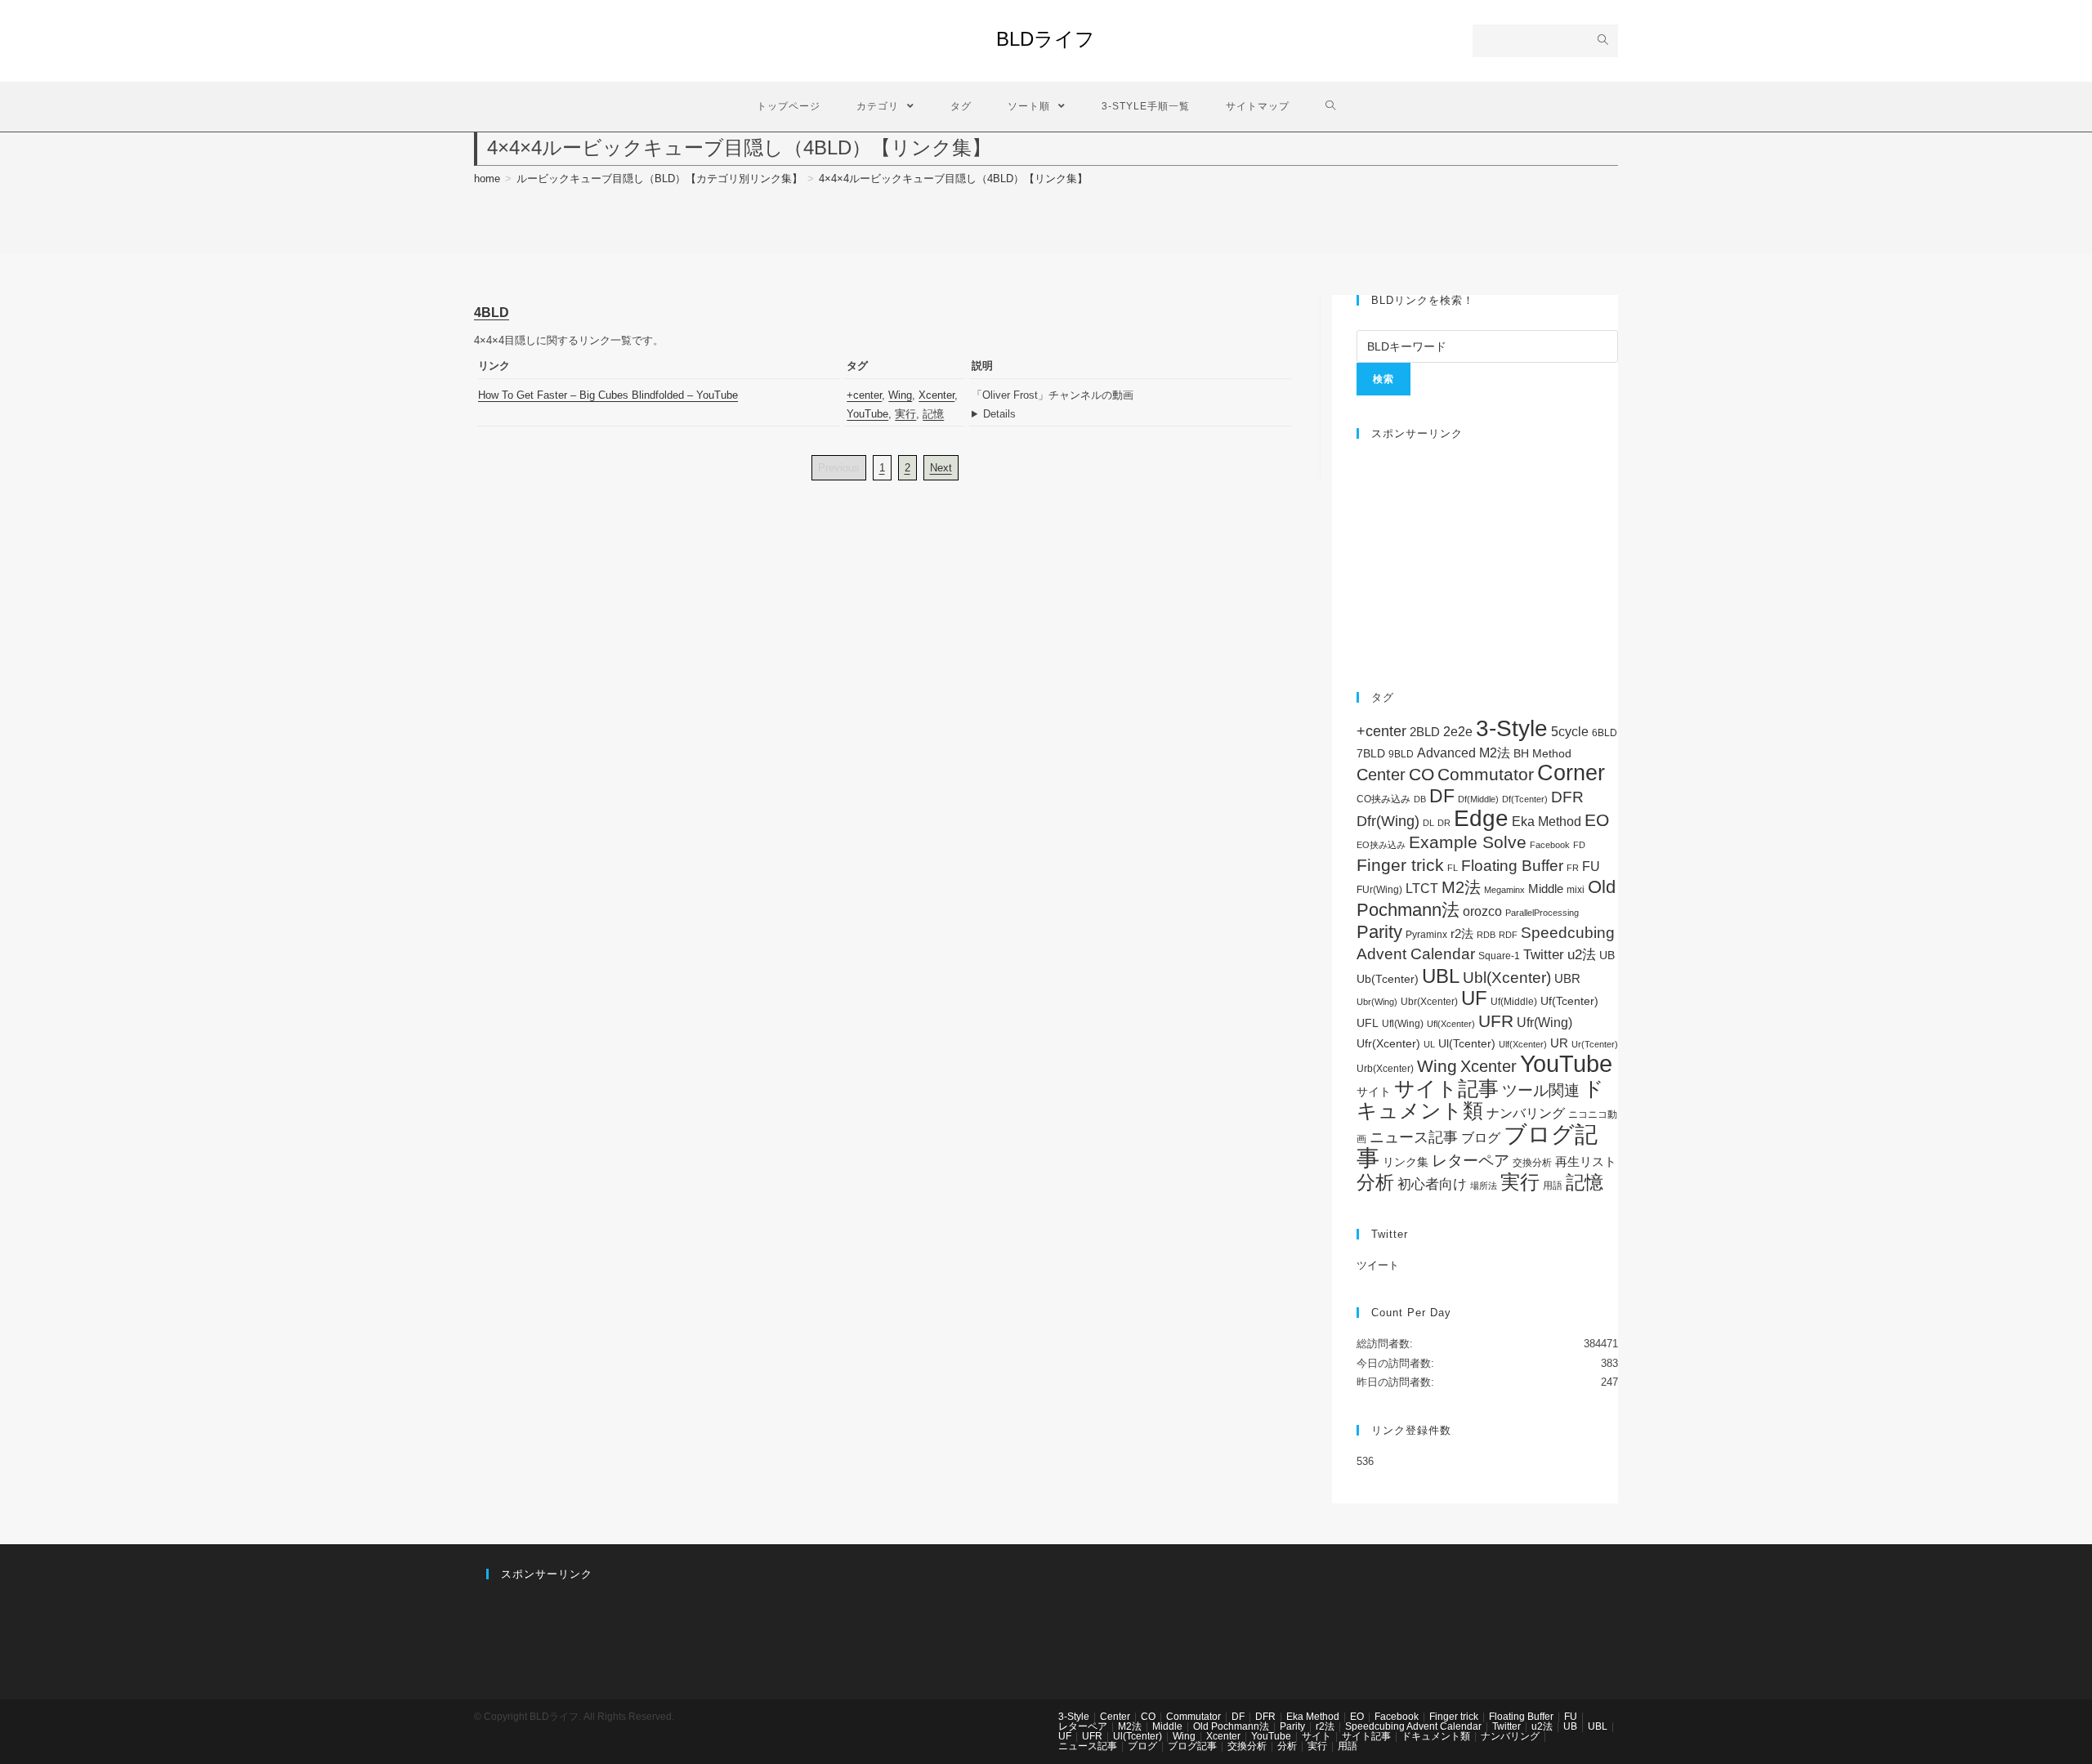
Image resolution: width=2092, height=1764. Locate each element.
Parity (1379, 932)
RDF (1508, 935)
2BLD (1425, 732)
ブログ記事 (1192, 1746)
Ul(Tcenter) (1467, 1043)
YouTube (867, 414)
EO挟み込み (1381, 845)
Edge (1481, 818)
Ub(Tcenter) (1388, 979)
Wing (900, 395)
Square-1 (1499, 956)
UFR (1496, 1021)
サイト (1374, 1092)
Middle (1546, 889)
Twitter (1544, 955)
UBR (1567, 978)
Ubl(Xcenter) (1507, 978)
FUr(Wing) (1379, 890)
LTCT (1422, 889)
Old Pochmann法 (1231, 1726)
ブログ (1481, 1137)
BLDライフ (1046, 39)
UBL (1441, 976)
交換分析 (1532, 1163)
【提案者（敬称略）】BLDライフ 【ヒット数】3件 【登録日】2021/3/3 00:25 (1131, 414)
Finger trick (1400, 865)
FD (1579, 845)
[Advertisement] (1487, 557)
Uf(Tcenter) (1569, 1001)
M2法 (1461, 887)
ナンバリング (1526, 1113)
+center (864, 395)
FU (1591, 866)
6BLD (1605, 733)
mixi (1576, 890)
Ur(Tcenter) (1595, 1044)
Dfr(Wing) (1388, 821)
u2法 (1582, 955)
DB (1420, 799)
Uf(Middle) (1514, 1002)
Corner (1571, 773)
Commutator (1486, 774)
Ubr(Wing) (1377, 1002)
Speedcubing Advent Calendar (1413, 1726)
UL (1429, 1044)
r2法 (1462, 933)
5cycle (1570, 731)
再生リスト (1586, 1161)
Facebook (1550, 845)
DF (1442, 796)
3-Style (1512, 728)
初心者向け (1432, 1184)
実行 (905, 414)
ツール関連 (1541, 1090)
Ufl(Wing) (1403, 1024)
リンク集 (1406, 1162)
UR (1559, 1043)
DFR (1567, 797)
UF (1474, 998)
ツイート (1378, 1265)
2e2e (1458, 732)
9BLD (1401, 754)
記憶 (933, 414)
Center (1381, 775)
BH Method (1542, 753)
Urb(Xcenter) (1385, 1069)
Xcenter (936, 395)
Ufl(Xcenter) (1451, 1024)
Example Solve (1468, 842)
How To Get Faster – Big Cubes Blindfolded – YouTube (608, 395)
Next (941, 468)
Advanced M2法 (1464, 753)
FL (1453, 868)
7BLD (1371, 753)
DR (1444, 823)
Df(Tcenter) (1525, 799)
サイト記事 (1446, 1088)
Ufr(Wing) (1544, 1023)
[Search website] (1331, 107)
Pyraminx (1426, 935)
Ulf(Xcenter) (1523, 1044)
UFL (1368, 1023)
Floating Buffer (1512, 866)
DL (1428, 823)
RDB (1486, 935)
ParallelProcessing (1542, 913)
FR (1573, 868)
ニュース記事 (1414, 1137)
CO (1421, 774)
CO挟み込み (1383, 799)
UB (1607, 955)
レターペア (1471, 1161)
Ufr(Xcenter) (1388, 1044)
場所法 (1484, 1186)
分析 (1375, 1182)
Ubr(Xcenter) (1429, 1002)
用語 (1553, 1186)
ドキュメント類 (1480, 1100)
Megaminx (1504, 890)
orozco (1482, 911)
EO (1597, 820)
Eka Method (1547, 822)
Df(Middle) (1478, 799)
